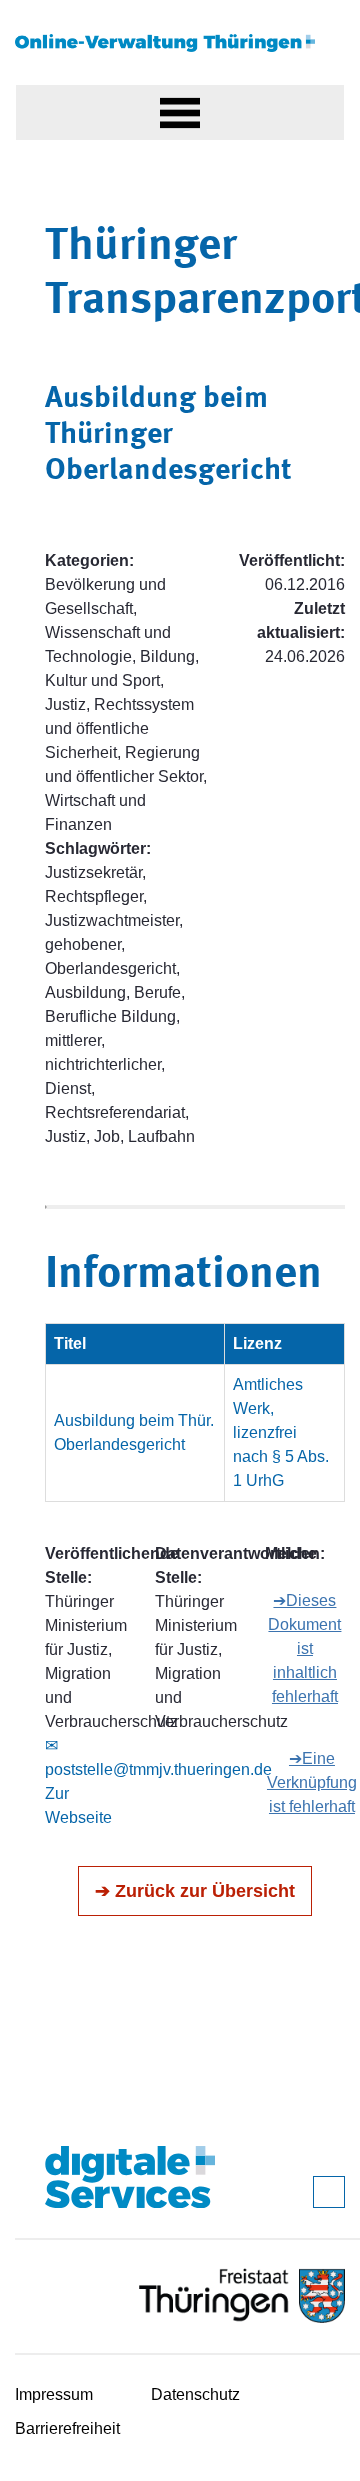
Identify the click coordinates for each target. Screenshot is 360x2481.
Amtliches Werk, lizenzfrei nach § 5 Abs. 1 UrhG (281, 1432)
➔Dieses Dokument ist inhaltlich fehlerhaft (304, 1648)
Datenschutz (195, 2394)
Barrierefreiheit (67, 2428)
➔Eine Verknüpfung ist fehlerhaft (312, 1782)
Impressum (54, 2394)
